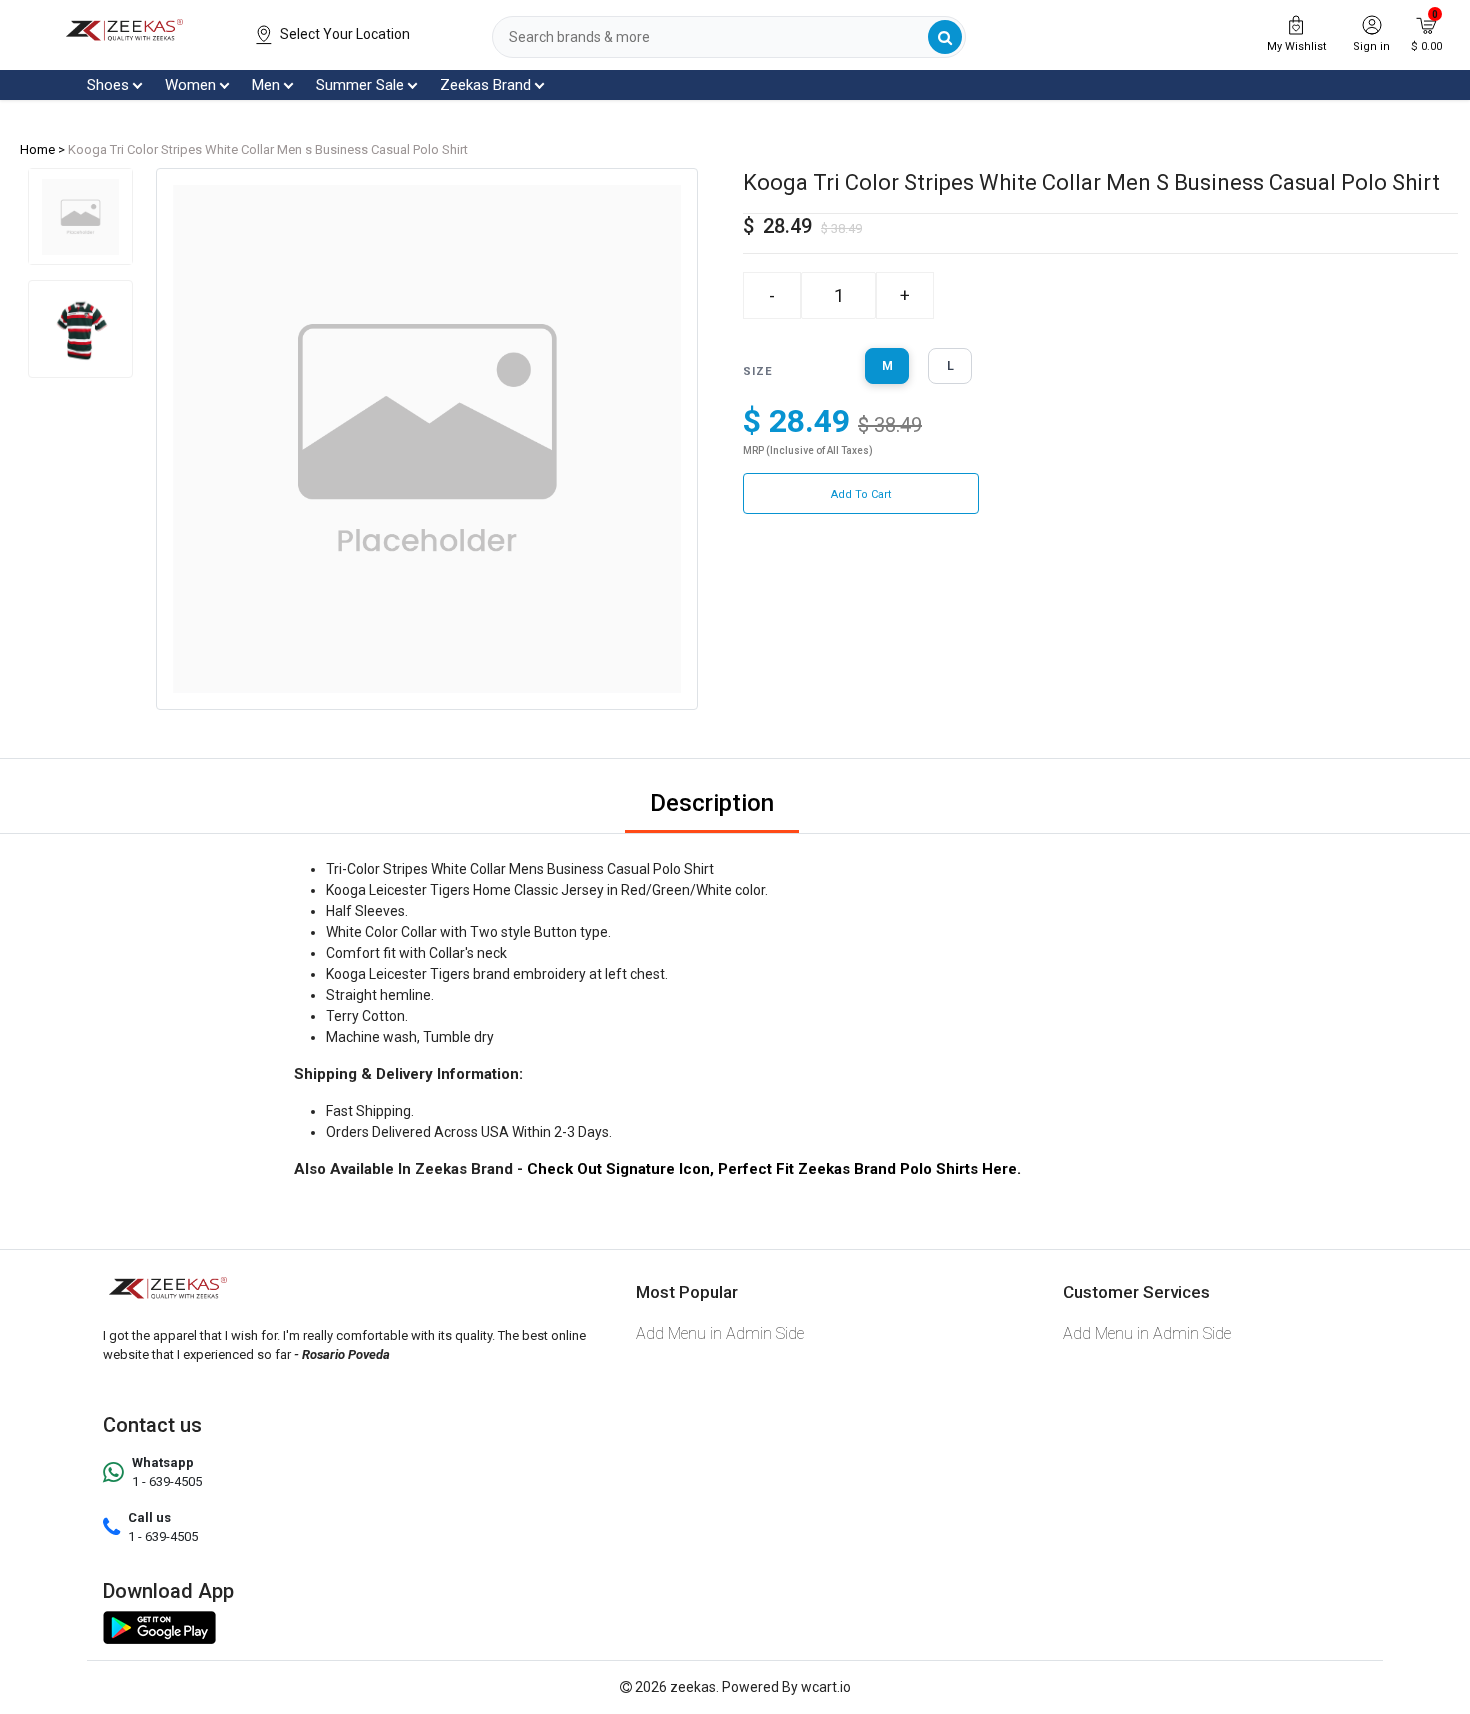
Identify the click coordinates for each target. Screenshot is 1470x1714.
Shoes (108, 85)
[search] (945, 37)
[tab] (80, 217)
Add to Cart (861, 494)
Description (712, 803)
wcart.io (826, 1687)
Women (190, 85)
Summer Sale (360, 85)
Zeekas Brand (485, 85)
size (758, 371)
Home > (42, 149)
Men (266, 85)
